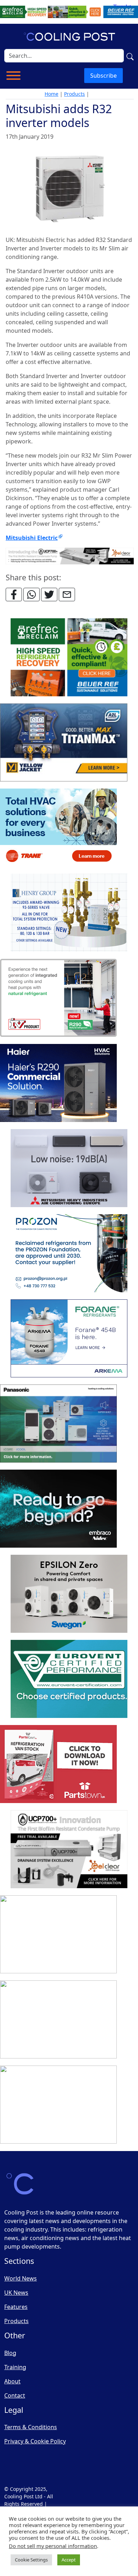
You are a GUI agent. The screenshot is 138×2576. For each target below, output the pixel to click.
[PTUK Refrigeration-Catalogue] (58, 1764)
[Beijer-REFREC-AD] (69, 11)
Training (15, 2367)
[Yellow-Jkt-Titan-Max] (64, 743)
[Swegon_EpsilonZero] (69, 1594)
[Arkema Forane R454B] (69, 1339)
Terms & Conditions (31, 2427)
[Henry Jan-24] (69, 913)
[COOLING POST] (58, 1935)
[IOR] (58, 2105)
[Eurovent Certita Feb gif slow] (69, 1679)
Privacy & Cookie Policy (35, 2441)
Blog (10, 2353)
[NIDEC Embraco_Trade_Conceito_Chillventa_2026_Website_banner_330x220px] (58, 1509)
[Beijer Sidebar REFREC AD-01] (69, 658)
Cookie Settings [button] (31, 2560)
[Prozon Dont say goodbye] (69, 1254)
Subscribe (103, 76)
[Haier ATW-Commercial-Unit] (58, 1083)
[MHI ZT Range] (69, 1168)
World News (21, 2278)
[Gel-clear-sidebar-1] (69, 1850)
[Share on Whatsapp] (31, 595)
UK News (16, 2293)
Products (74, 94)
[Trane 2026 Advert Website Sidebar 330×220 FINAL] (58, 828)
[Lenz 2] (58, 2020)
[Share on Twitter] (49, 595)
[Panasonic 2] (58, 1424)
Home (51, 94)
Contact (15, 2395)
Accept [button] (69, 2560)
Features (16, 2307)
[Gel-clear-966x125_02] (70, 555)
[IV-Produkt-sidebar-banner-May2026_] (58, 998)
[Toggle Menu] (13, 76)
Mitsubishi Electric (32, 538)
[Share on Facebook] (14, 595)
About (12, 2381)
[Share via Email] (67, 595)
